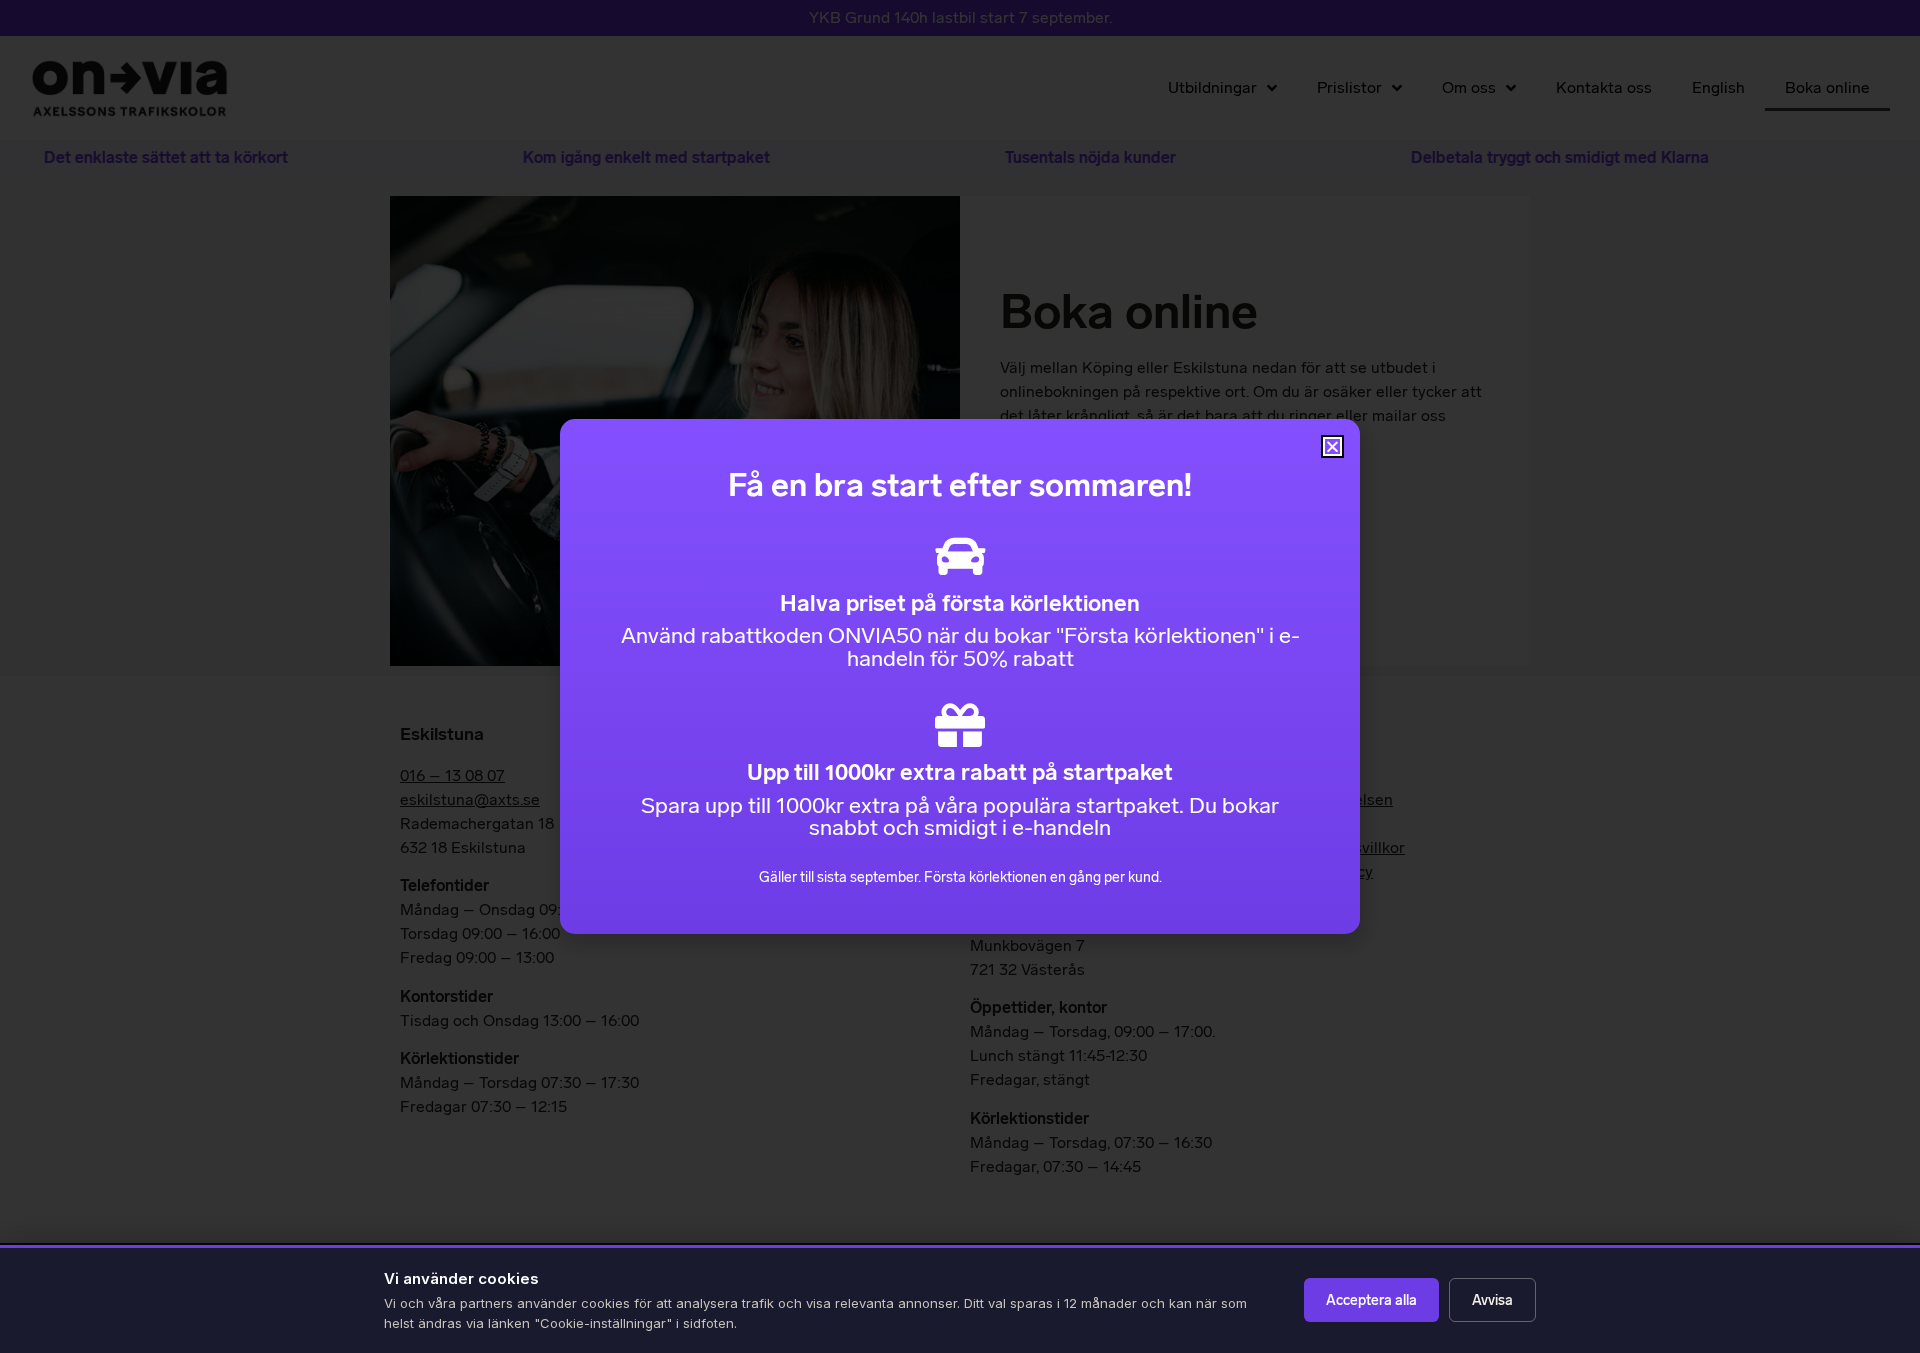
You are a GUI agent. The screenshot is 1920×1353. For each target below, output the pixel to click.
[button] (1332, 446)
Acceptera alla (1371, 1300)
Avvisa (1492, 1300)
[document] (960, 676)
